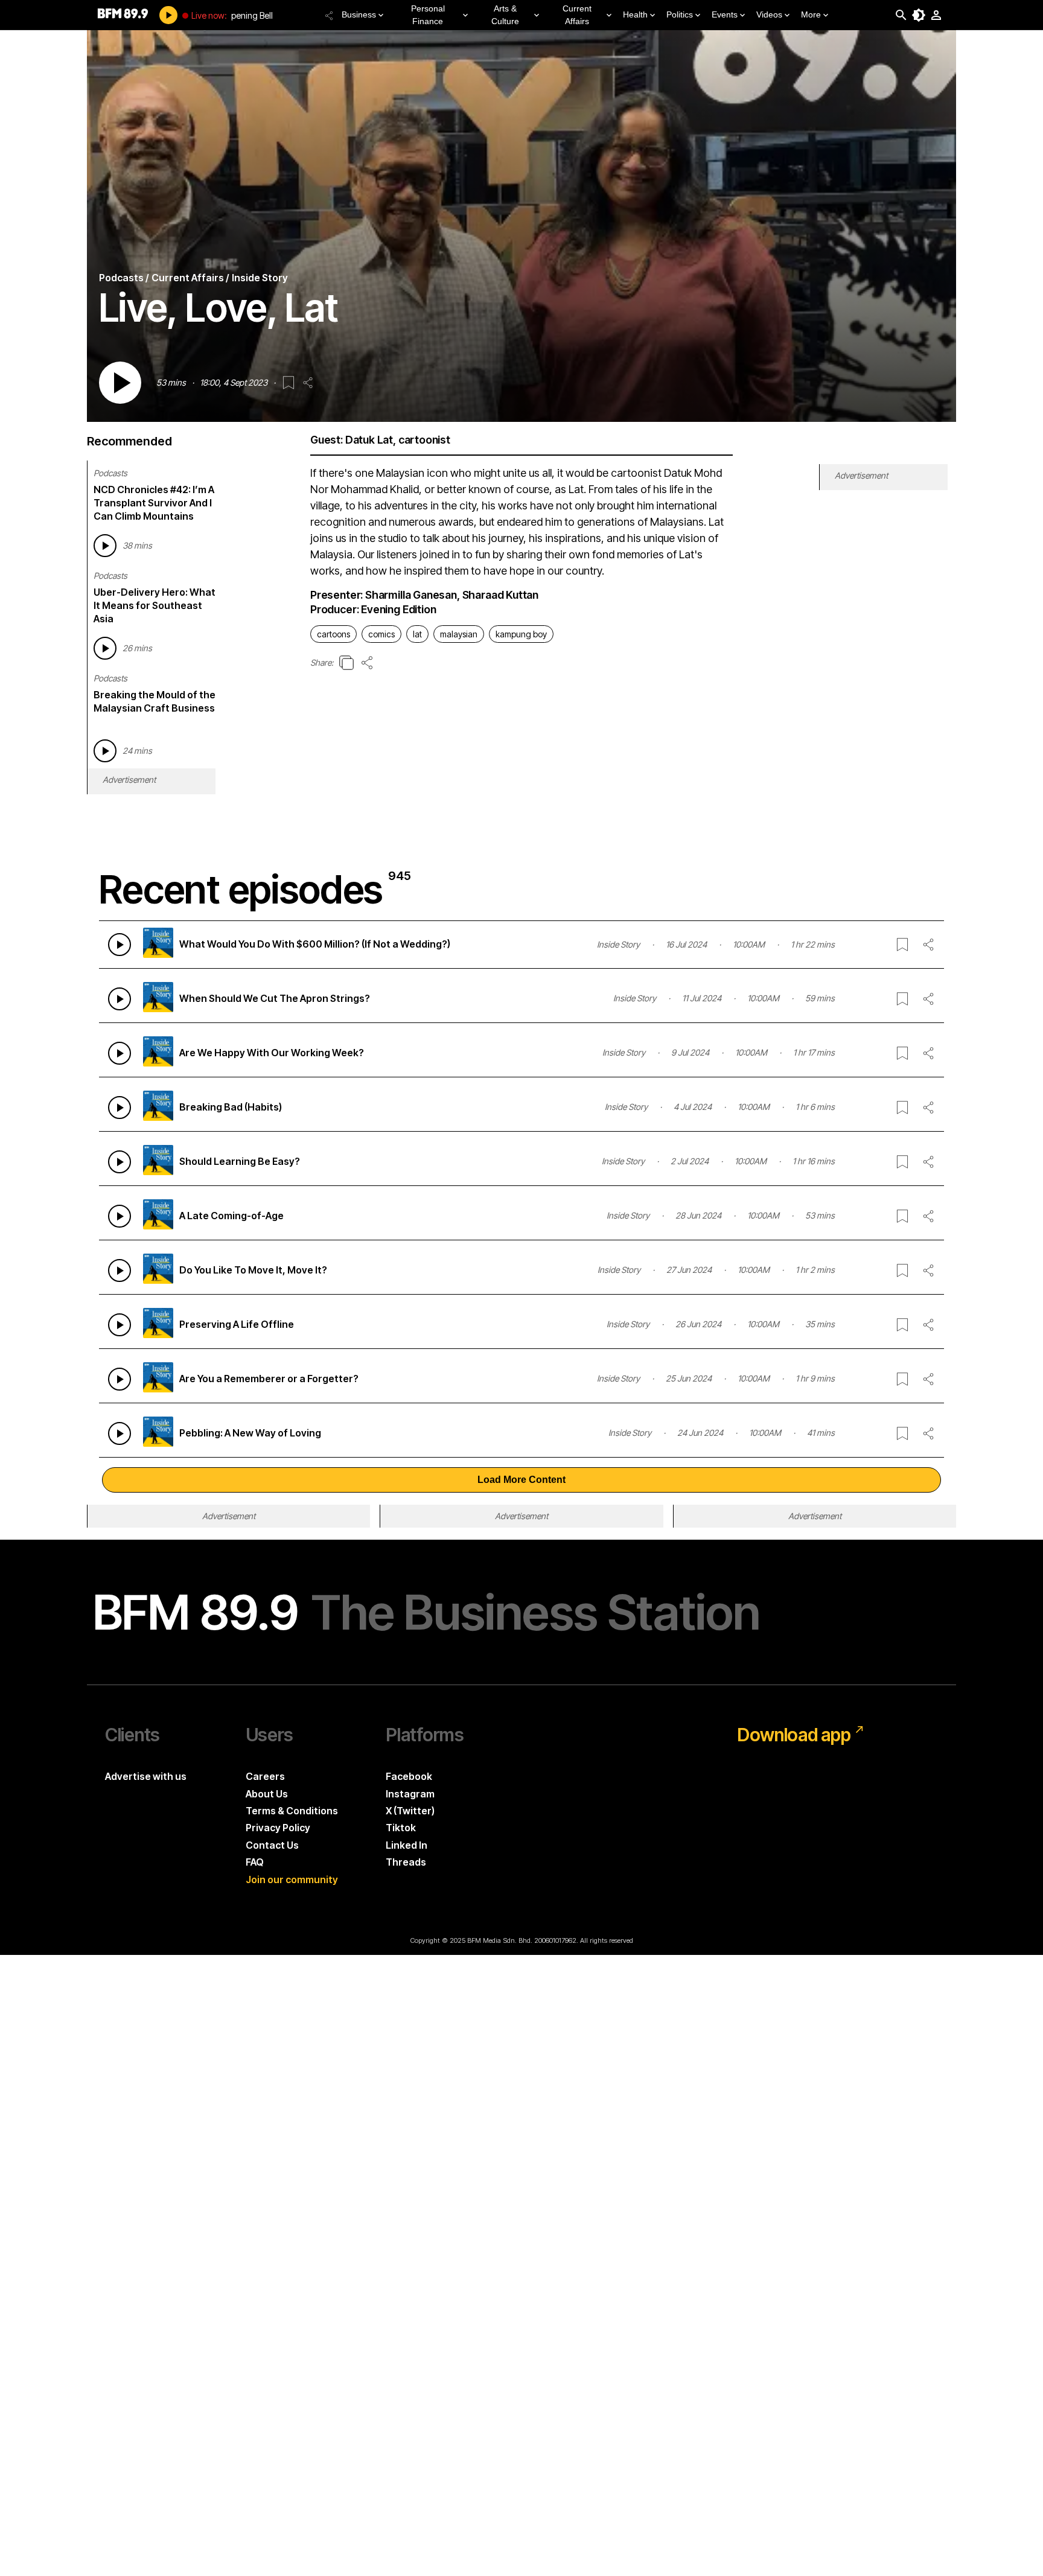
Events (725, 14)
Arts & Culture (505, 15)
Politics (680, 14)
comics (381, 634)
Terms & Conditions (292, 1811)
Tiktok (401, 1828)
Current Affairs (577, 15)
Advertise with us (146, 1776)
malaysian (459, 634)
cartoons (333, 634)
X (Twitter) (410, 1811)
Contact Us (272, 1845)
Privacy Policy (278, 1828)
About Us (267, 1794)
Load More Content (521, 1480)
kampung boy (521, 634)
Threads (406, 1862)
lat (417, 634)
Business (359, 14)
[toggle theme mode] (919, 15)
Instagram (410, 1794)
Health (635, 14)
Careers (265, 1776)
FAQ (255, 1862)
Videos (769, 14)
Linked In (407, 1845)
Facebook (409, 1776)
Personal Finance (428, 15)
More (811, 14)
